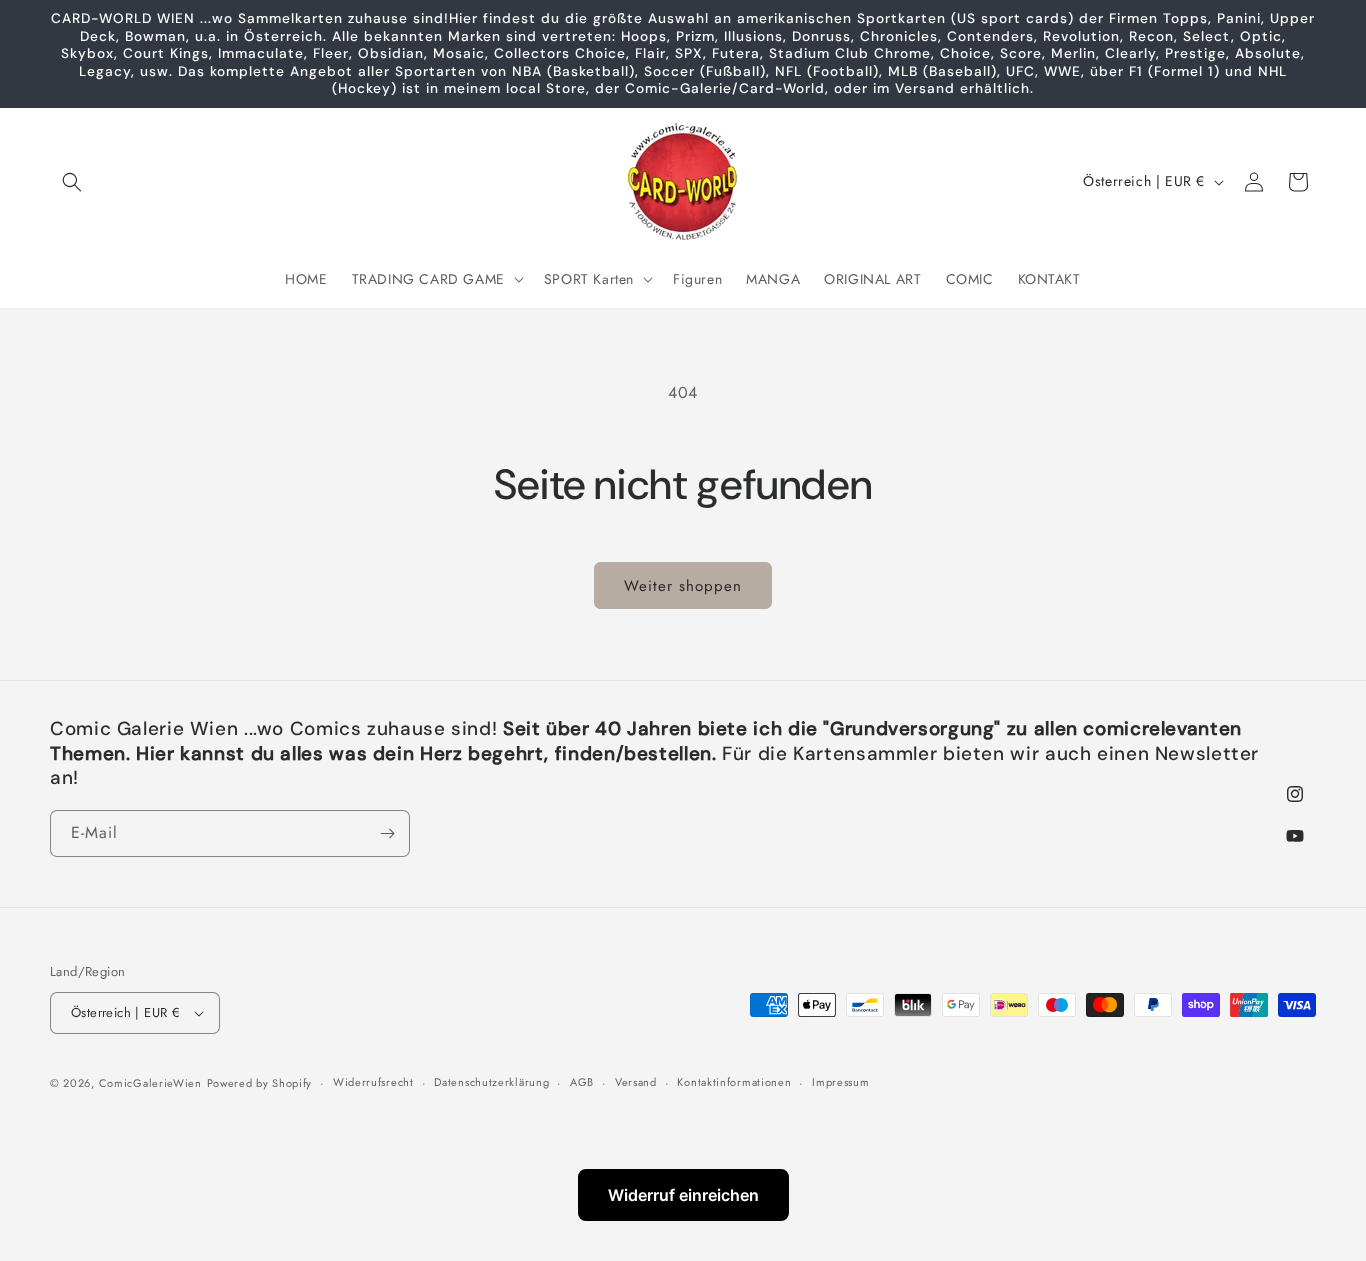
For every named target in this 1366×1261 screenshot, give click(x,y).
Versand (636, 1082)
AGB (582, 1082)
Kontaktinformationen (734, 1082)
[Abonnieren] (387, 833)
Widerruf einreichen (683, 1195)
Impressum (840, 1082)
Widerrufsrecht (373, 1082)
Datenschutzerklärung (491, 1082)
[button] (72, 182)
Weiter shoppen (683, 586)
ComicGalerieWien (150, 1083)
